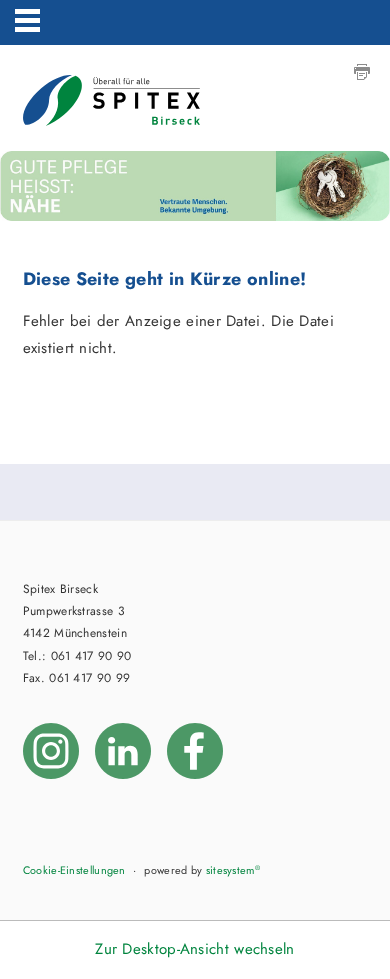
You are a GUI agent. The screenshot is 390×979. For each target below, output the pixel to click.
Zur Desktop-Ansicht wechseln (194, 949)
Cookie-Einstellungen (74, 870)
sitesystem (233, 870)
